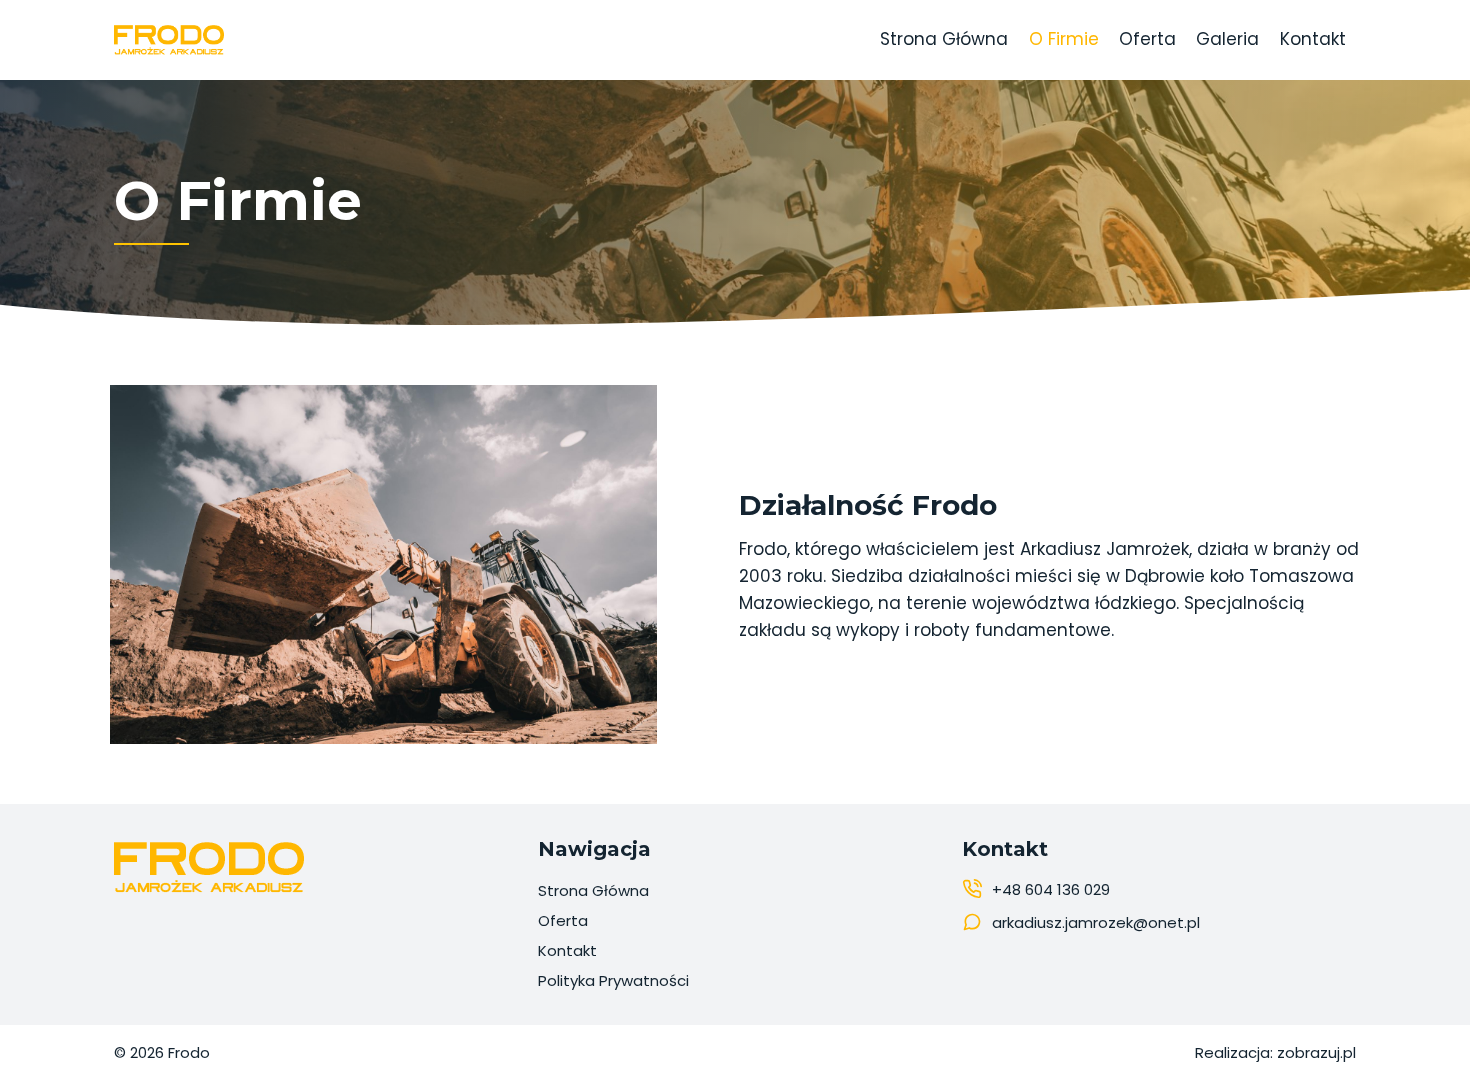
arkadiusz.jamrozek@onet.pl (1096, 922)
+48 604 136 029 (1051, 889)
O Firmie (1064, 39)
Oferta (1147, 39)
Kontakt (1313, 39)
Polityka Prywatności (613, 980)
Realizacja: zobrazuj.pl (1275, 1052)
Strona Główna (944, 39)
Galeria (1227, 39)
